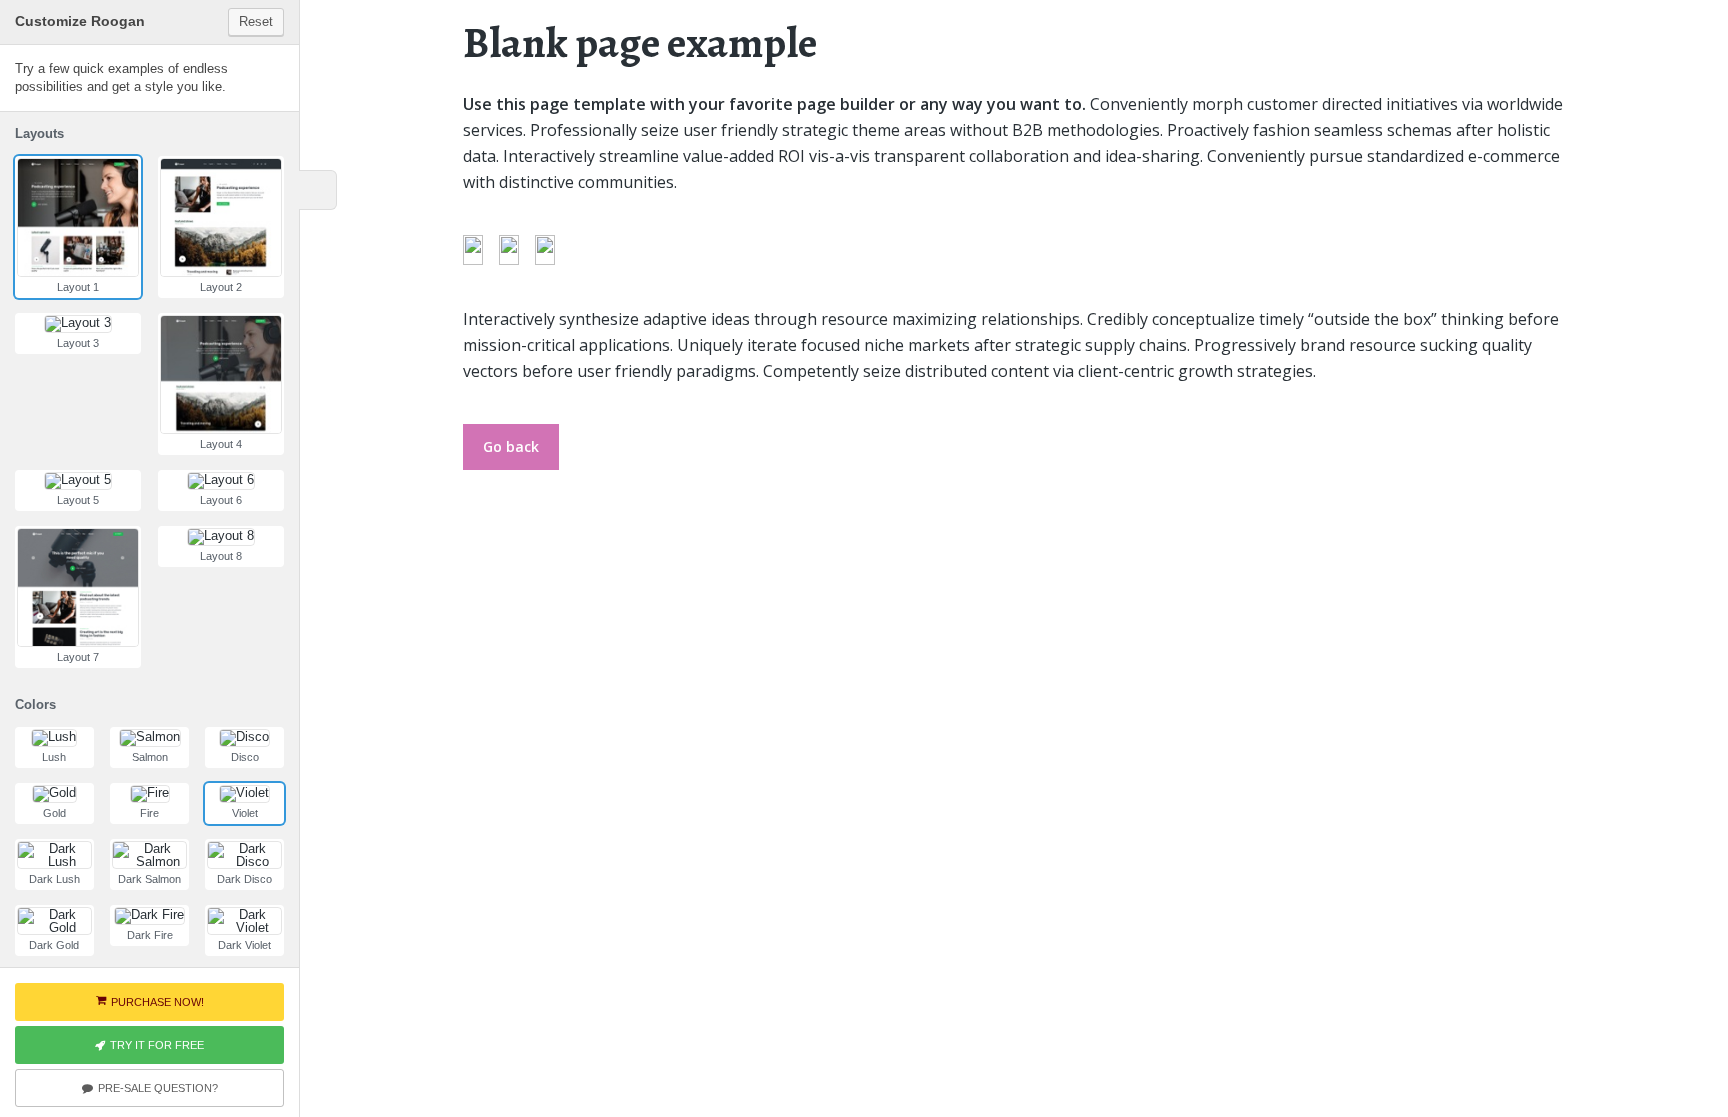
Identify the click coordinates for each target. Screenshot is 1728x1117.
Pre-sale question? (158, 1088)
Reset (256, 21)
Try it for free (157, 1045)
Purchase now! (157, 1002)
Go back (511, 446)
